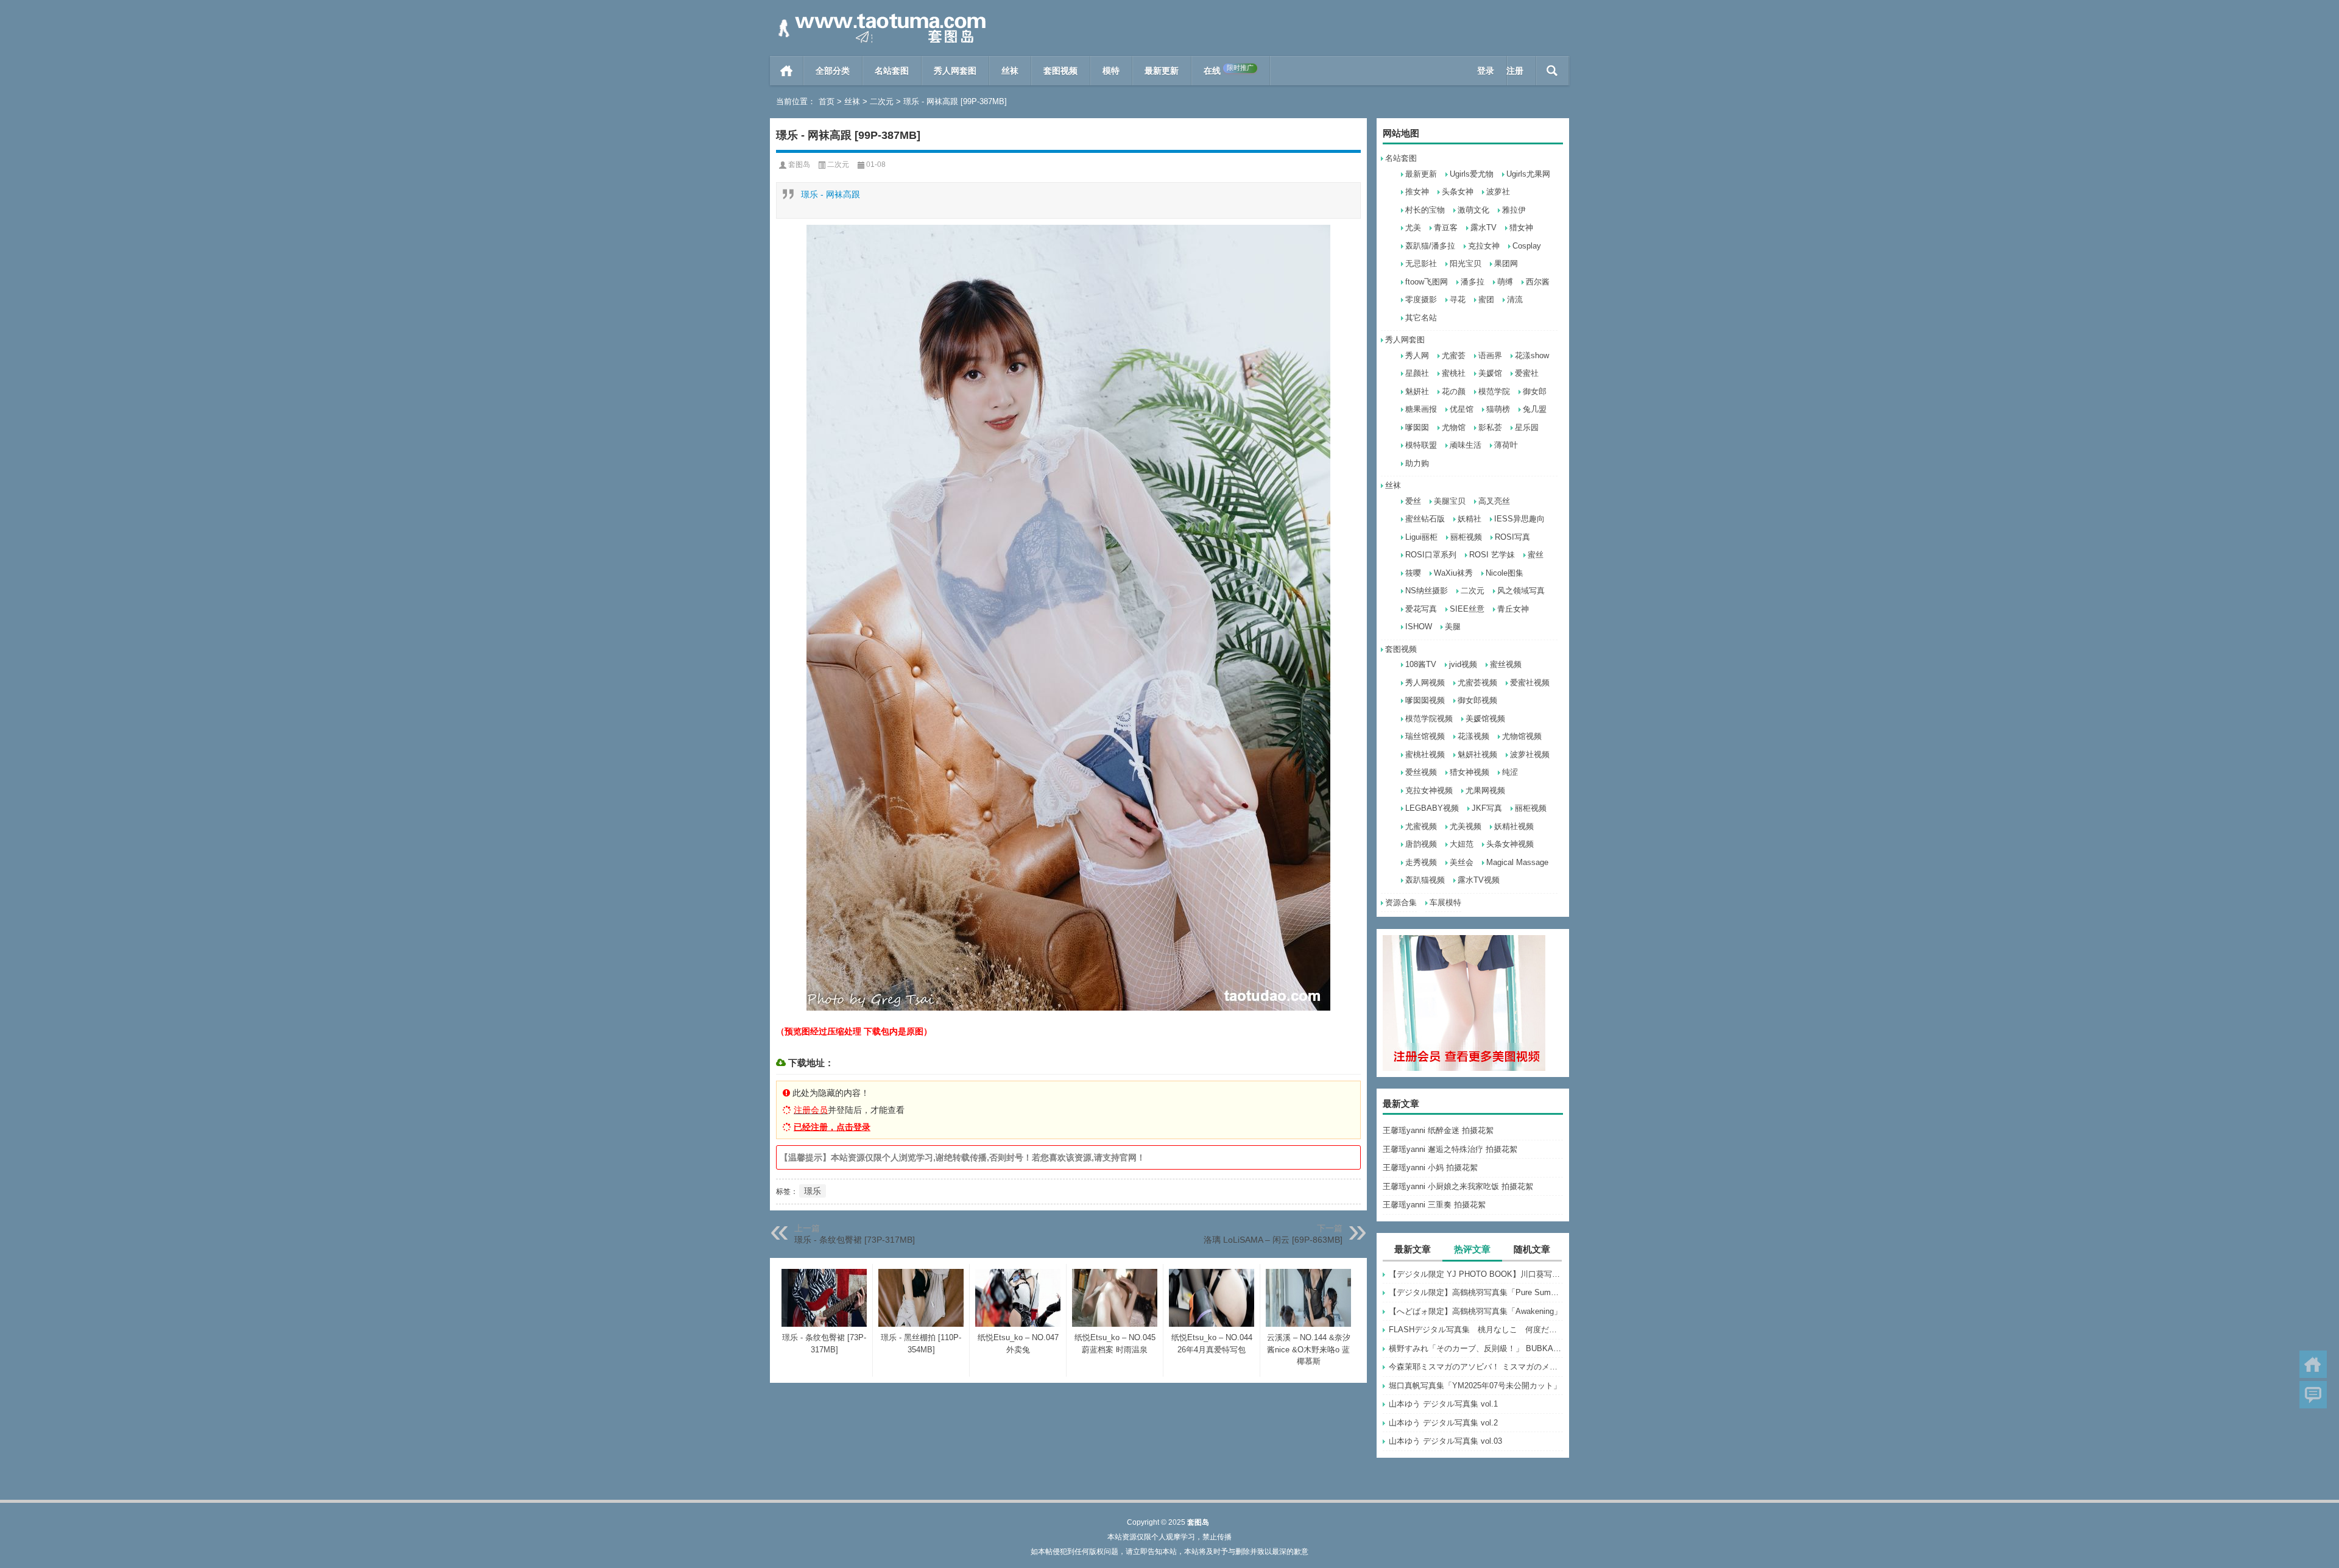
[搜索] (1552, 71)
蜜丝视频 (1506, 664)
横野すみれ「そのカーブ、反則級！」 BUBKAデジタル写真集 (1476, 1348)
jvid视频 (1463, 664)
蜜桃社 (1454, 373)
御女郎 (1535, 391)
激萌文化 (1473, 210)
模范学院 (1494, 391)
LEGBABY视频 (1432, 808)
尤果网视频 (1485, 790)
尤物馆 (1454, 427)
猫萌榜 (1498, 409)
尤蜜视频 (1421, 826)
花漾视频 (1473, 736)
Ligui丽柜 (1421, 537)
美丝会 (1462, 862)
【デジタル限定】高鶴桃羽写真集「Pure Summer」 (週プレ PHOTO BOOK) (1476, 1292)
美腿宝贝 (1450, 501)
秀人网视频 (1425, 683)
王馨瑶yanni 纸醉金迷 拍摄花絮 (1438, 1130)
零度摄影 (1421, 299)
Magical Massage (1517, 862)
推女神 (1417, 192)
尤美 (1413, 228)
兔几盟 (1535, 409)
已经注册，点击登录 (832, 1127)
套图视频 (1060, 71)
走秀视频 (1421, 862)
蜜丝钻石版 (1425, 519)
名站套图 (892, 71)
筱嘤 (1413, 573)
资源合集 (1401, 902)
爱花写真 (1421, 609)
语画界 (1490, 355)
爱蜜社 (1527, 373)
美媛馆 (1490, 373)
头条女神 (1458, 192)
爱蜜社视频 (1530, 683)
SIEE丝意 (1467, 609)
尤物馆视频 (1522, 736)
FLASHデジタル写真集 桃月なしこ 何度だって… (1476, 1330)
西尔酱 (1538, 282)
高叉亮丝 (1494, 501)
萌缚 (1505, 282)
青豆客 (1446, 228)
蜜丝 (1536, 555)
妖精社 (1469, 519)
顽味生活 (1466, 445)
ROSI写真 (1512, 537)
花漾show (1532, 355)
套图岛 (799, 164)
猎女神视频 (1469, 772)
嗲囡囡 (1417, 427)
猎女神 (1521, 228)
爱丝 (1413, 501)
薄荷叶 (1506, 445)
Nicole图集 (1505, 573)
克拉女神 (1484, 246)
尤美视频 (1466, 826)
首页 (787, 71)
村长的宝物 (1425, 210)
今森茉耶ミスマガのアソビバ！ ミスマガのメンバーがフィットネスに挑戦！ (1476, 1367)
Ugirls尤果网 (1528, 174)
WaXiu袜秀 (1453, 573)
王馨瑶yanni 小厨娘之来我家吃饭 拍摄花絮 (1458, 1186)
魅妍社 (1417, 391)
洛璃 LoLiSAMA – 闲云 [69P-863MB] (1273, 1240)
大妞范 (1462, 844)
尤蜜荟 (1454, 355)
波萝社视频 (1530, 754)
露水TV (1483, 228)
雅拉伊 (1514, 210)
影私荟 (1490, 427)
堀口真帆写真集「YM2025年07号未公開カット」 (1475, 1386)
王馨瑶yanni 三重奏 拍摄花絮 (1434, 1205)
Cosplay (1527, 246)
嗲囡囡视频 (1425, 700)
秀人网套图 (955, 71)
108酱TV (1421, 664)
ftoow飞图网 (1427, 282)
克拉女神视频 (1429, 790)
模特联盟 (1421, 445)
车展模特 (1445, 902)
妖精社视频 (1514, 826)
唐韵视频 (1421, 844)
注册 (1515, 71)
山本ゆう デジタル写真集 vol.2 (1443, 1423)
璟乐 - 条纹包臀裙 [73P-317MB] (855, 1240)
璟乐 (813, 1191)
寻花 (1458, 299)
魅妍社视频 (1477, 754)
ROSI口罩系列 (1431, 555)
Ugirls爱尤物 (1472, 174)
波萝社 (1498, 192)
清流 (1515, 299)
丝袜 (1010, 71)
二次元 (882, 101)
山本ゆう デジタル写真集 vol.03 (1445, 1441)
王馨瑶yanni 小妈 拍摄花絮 (1430, 1167)
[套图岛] (880, 16)
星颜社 (1417, 373)
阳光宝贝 (1466, 263)
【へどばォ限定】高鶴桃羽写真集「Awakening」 (1475, 1311)
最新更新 (1162, 71)
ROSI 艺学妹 (1492, 555)
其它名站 (1421, 318)
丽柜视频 (1466, 537)
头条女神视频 (1510, 844)
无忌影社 (1421, 263)
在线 (1229, 70)
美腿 (1453, 627)
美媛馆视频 (1485, 719)
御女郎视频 (1477, 700)
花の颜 (1454, 391)
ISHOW (1419, 627)
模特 (1111, 71)
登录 (1486, 71)
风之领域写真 (1521, 591)
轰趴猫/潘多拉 (1430, 246)
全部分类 (833, 71)
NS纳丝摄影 (1427, 591)
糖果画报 (1421, 409)
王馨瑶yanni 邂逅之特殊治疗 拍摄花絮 (1450, 1149)
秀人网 (1417, 355)
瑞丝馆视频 (1425, 736)
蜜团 (1486, 299)
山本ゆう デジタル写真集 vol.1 (1443, 1404)
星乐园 (1527, 427)
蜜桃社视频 (1425, 754)
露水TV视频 (1479, 880)
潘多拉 (1473, 282)
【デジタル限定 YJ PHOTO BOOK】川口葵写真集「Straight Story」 (1476, 1274)
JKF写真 (1487, 808)
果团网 (1506, 263)
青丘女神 (1513, 609)
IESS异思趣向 (1519, 519)
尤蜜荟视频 (1477, 683)
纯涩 (1510, 772)
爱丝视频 (1421, 772)
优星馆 (1462, 409)
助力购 (1417, 463)
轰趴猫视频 (1425, 880)
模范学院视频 (1429, 719)
